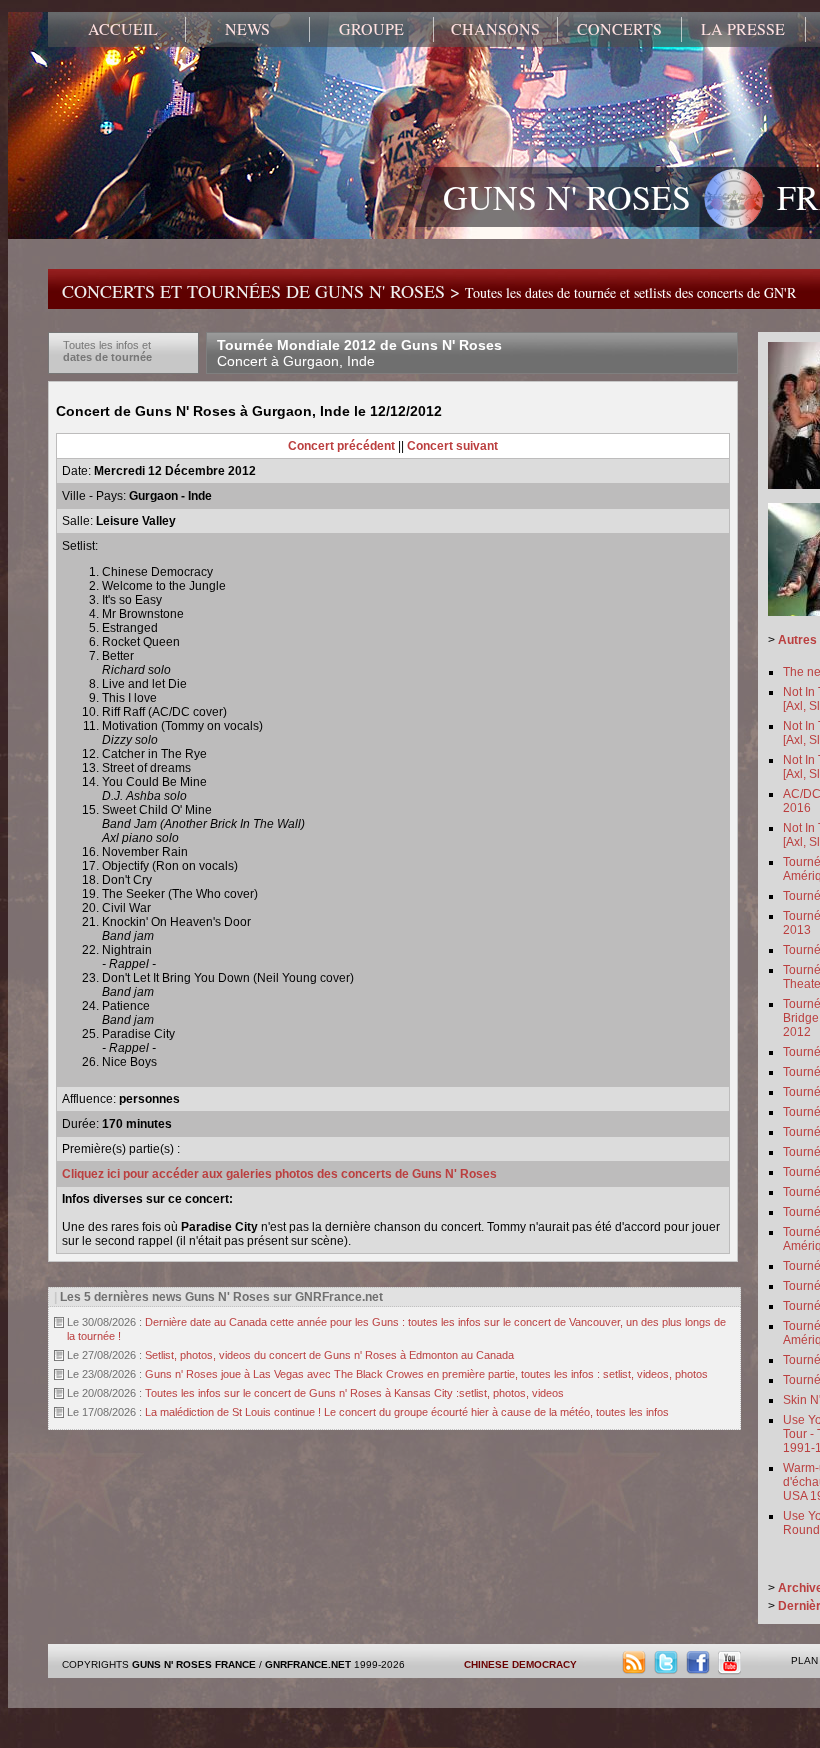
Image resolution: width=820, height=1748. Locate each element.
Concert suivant (452, 446)
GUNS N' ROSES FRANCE (194, 1664)
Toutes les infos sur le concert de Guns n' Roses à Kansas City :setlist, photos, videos (354, 1393)
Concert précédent (341, 446)
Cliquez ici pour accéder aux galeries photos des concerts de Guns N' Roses (279, 1174)
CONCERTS (619, 29)
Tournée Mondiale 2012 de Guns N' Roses (359, 353)
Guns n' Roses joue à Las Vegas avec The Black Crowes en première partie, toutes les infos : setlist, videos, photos (426, 1374)
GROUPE (371, 29)
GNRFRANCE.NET (308, 1664)
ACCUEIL (123, 29)
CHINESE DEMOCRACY (520, 1664)
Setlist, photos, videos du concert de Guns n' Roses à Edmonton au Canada (329, 1355)
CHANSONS (495, 29)
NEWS (247, 29)
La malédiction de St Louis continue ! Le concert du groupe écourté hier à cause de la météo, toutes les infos (407, 1412)
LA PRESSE (743, 29)
